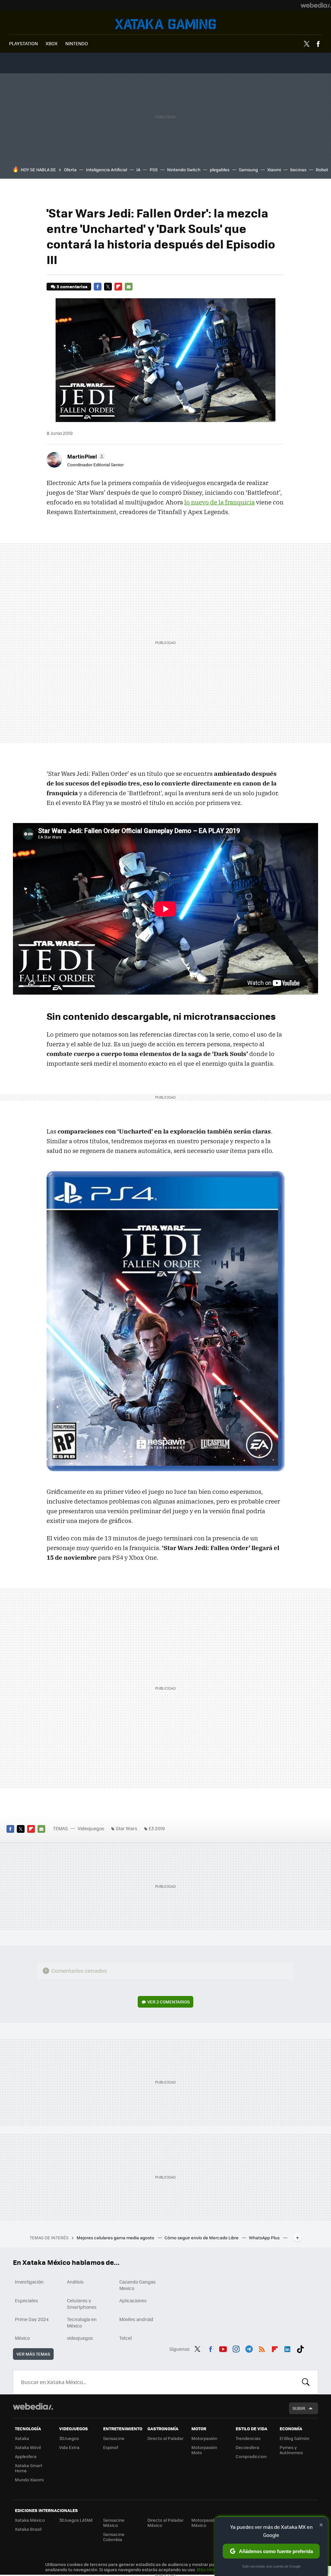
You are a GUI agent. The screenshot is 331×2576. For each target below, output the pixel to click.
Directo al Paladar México (165, 2523)
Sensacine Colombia (114, 2537)
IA (138, 169)
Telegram (249, 2348)
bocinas (298, 169)
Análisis (75, 2282)
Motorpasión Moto (204, 2450)
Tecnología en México (82, 2322)
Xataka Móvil (28, 2447)
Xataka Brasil (28, 2529)
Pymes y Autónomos (291, 2450)
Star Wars (127, 1828)
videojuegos (80, 2338)
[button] (85, 456)
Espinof (111, 2447)
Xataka (22, 2438)
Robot (322, 169)
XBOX (52, 43)
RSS (262, 2348)
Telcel (126, 2338)
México (22, 2338)
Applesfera (26, 2456)
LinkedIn (287, 2348)
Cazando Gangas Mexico (138, 2285)
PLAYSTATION (23, 43)
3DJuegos (69, 2438)
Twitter (307, 44)
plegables (220, 169)
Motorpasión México (204, 2523)
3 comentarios (72, 286)
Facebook (318, 44)
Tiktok (300, 2348)
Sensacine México (114, 2523)
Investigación (29, 2282)
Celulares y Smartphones (82, 2304)
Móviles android (136, 2319)
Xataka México (30, 2520)
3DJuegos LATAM (76, 2520)
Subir (299, 2408)
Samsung (248, 169)
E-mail (129, 287)
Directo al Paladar (165, 2438)
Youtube (223, 2348)
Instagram (236, 2348)
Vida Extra (69, 2447)
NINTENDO (77, 43)
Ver (169, 2002)
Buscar (306, 2382)
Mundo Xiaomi (29, 2480)
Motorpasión (204, 2438)
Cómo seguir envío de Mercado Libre (202, 2238)
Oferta (70, 169)
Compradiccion (251, 2456)
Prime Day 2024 (32, 2319)
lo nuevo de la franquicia (219, 502)
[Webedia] (316, 5)
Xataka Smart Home (29, 2468)
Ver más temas (33, 2354)
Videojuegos (165, 24)
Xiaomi (274, 169)
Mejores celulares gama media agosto (116, 2238)
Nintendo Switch (184, 169)
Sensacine (114, 2438)
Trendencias (248, 2438)
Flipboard (118, 287)
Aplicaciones (133, 2300)
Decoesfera (247, 2447)
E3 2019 (157, 1828)
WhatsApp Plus (265, 2238)
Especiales (27, 2300)
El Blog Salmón (294, 2438)
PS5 (154, 169)
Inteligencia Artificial (107, 169)
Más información (214, 2569)
